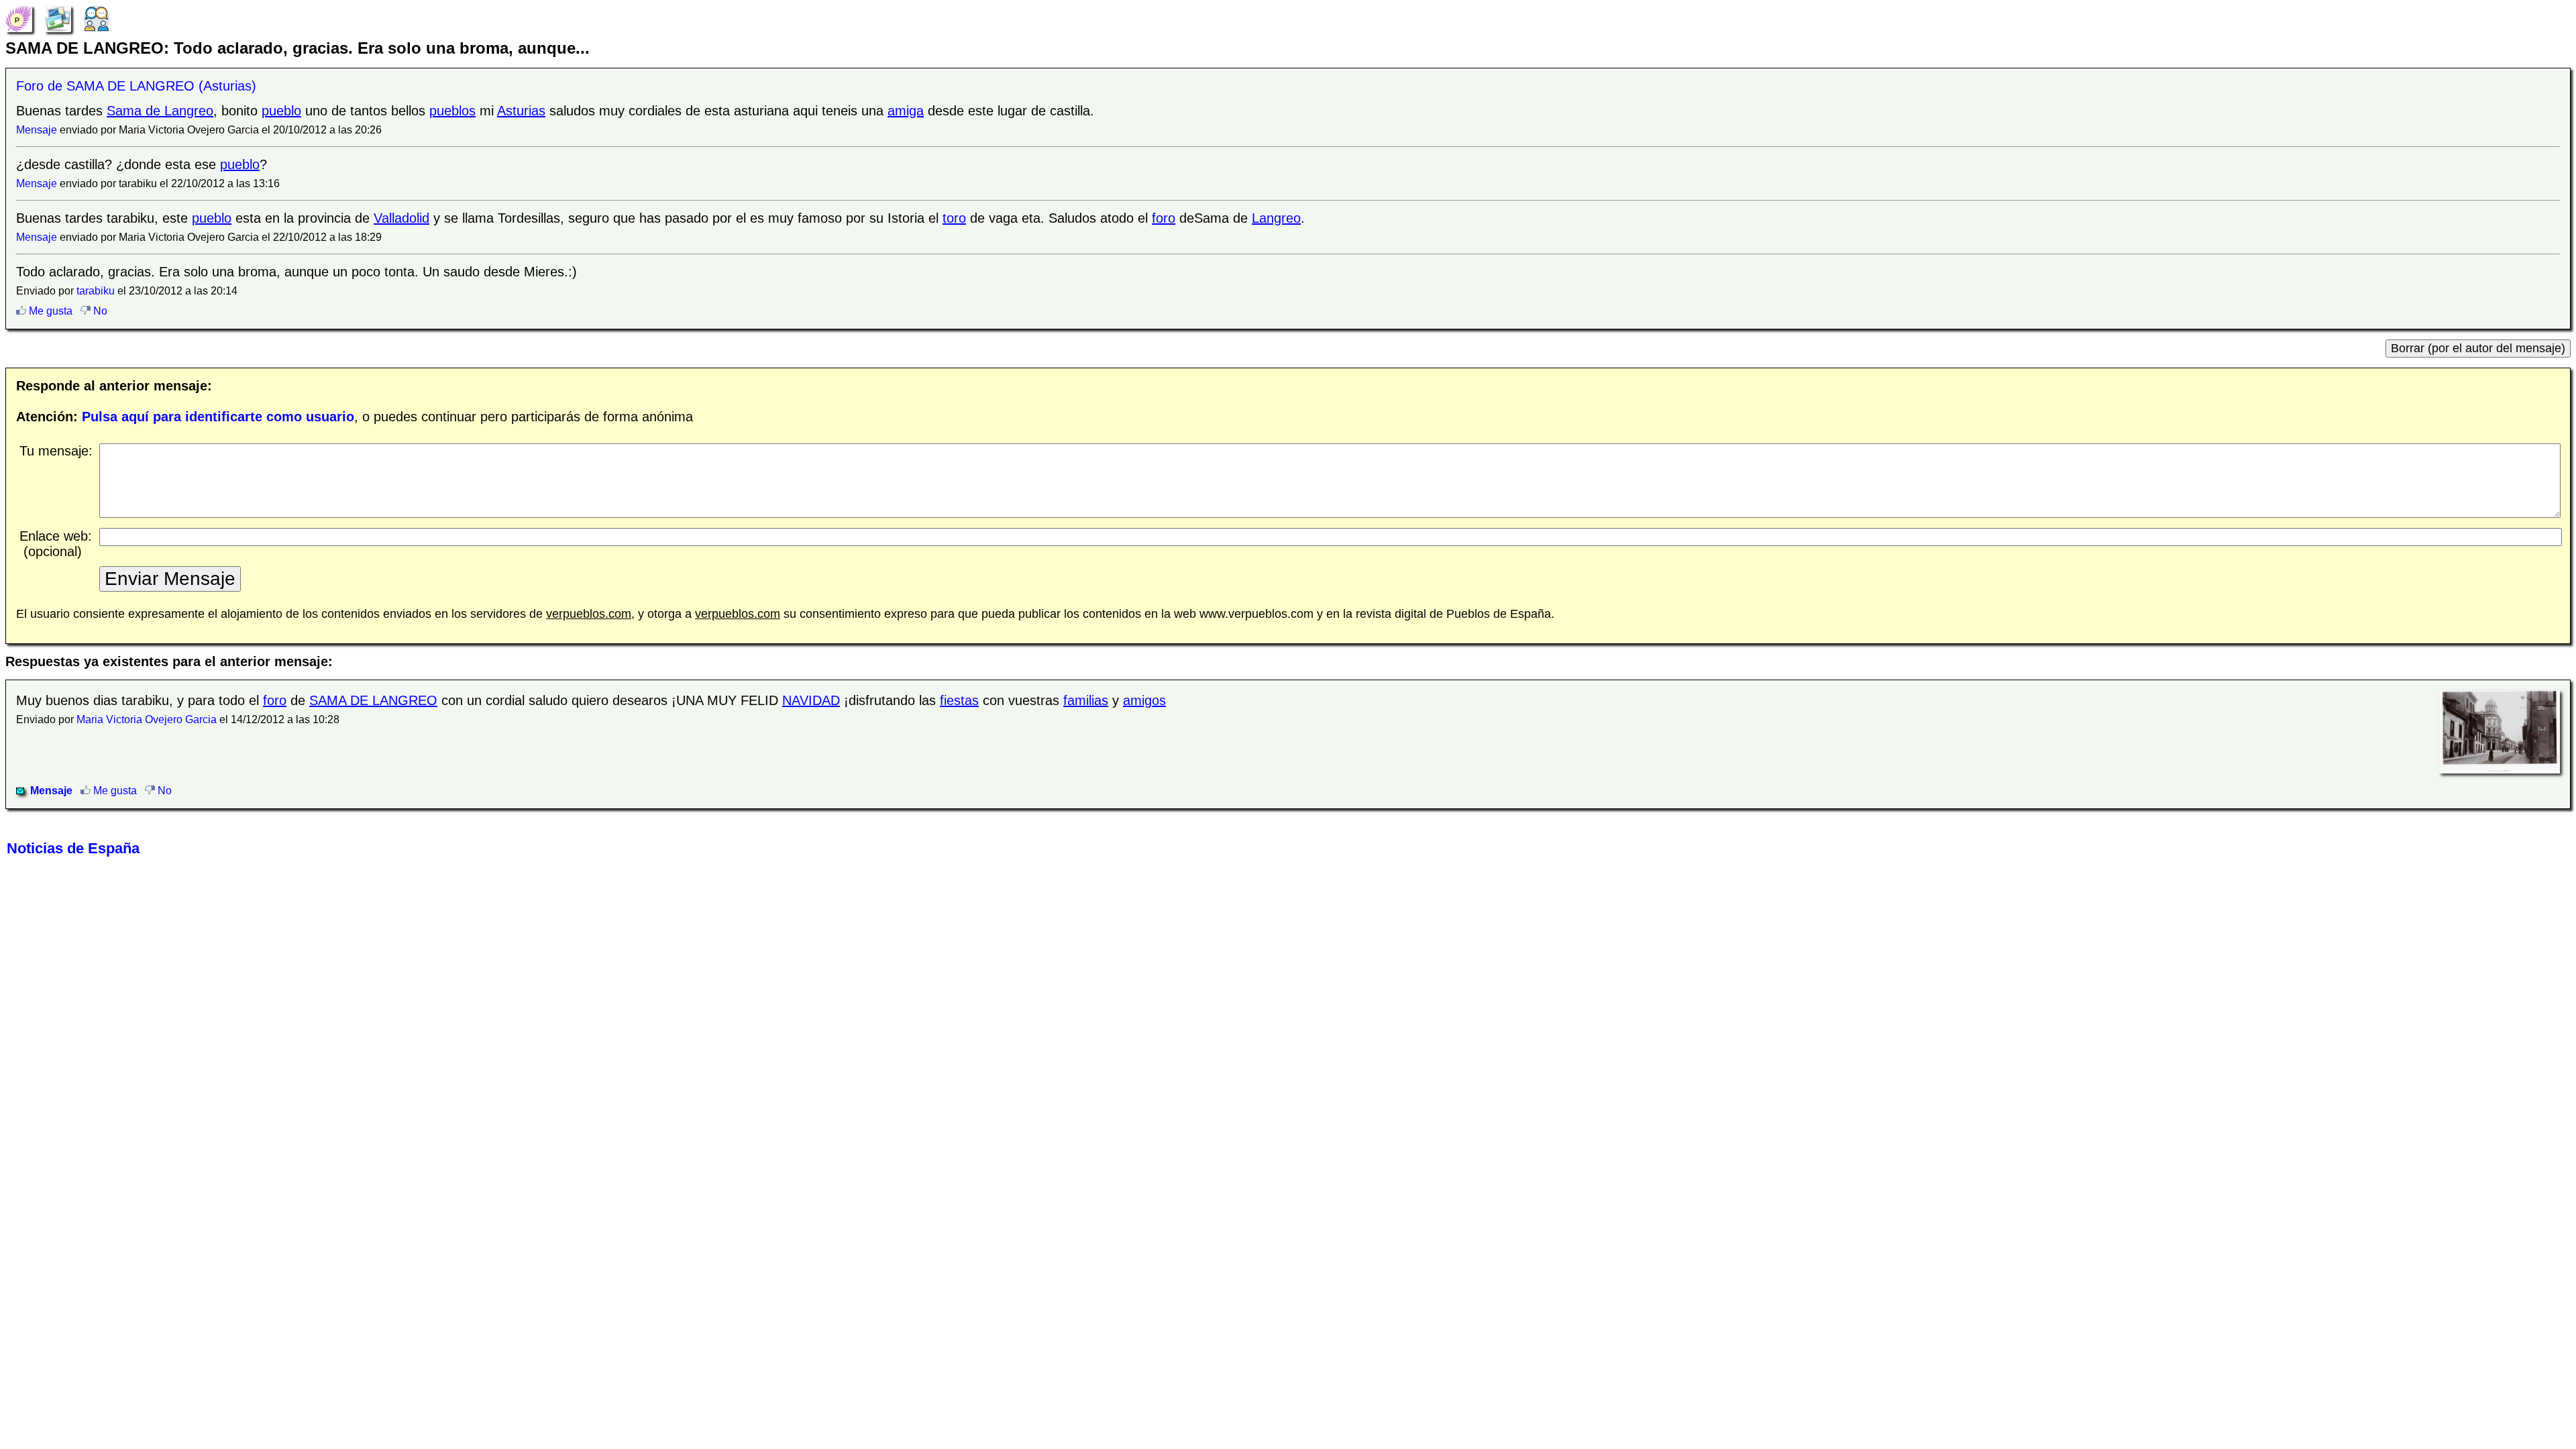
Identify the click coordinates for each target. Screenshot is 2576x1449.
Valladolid (401, 218)
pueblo (281, 111)
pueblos (452, 111)
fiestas (959, 700)
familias (1086, 700)
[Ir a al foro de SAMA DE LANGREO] (97, 17)
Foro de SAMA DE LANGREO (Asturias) (136, 86)
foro (1164, 218)
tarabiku (96, 291)
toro (954, 218)
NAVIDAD (811, 700)
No (99, 311)
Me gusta (49, 311)
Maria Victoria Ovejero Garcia (147, 719)
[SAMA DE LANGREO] (19, 17)
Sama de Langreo (160, 111)
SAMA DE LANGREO (373, 700)
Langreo (1276, 218)
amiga (906, 111)
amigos (1144, 700)
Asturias (521, 111)
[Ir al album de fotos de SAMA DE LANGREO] (58, 17)
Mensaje (37, 130)
